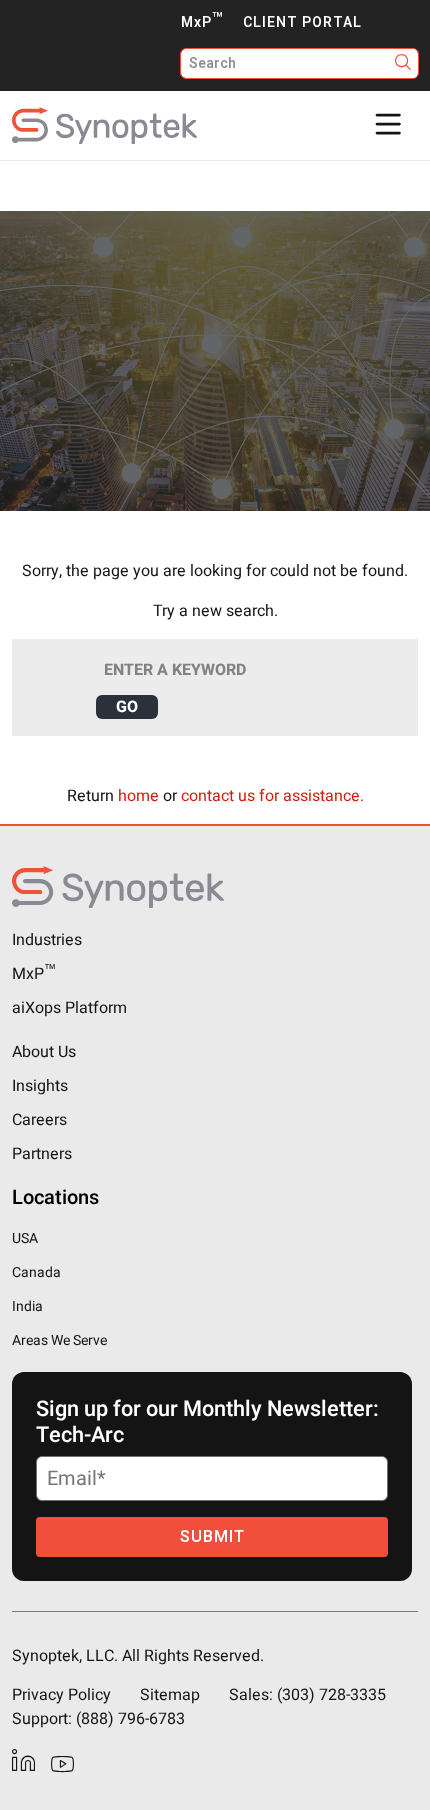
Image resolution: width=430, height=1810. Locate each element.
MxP (202, 22)
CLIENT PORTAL (302, 22)
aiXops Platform (69, 1008)
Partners (42, 1154)
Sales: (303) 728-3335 (307, 1695)
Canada (36, 1272)
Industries (47, 940)
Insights (40, 1086)
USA (25, 1238)
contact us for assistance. (272, 796)
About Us (44, 1052)
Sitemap (170, 1695)
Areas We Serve (59, 1340)
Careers (39, 1120)
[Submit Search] (403, 63)
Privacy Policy (61, 1695)
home (138, 796)
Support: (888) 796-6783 (98, 1719)
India (27, 1306)
